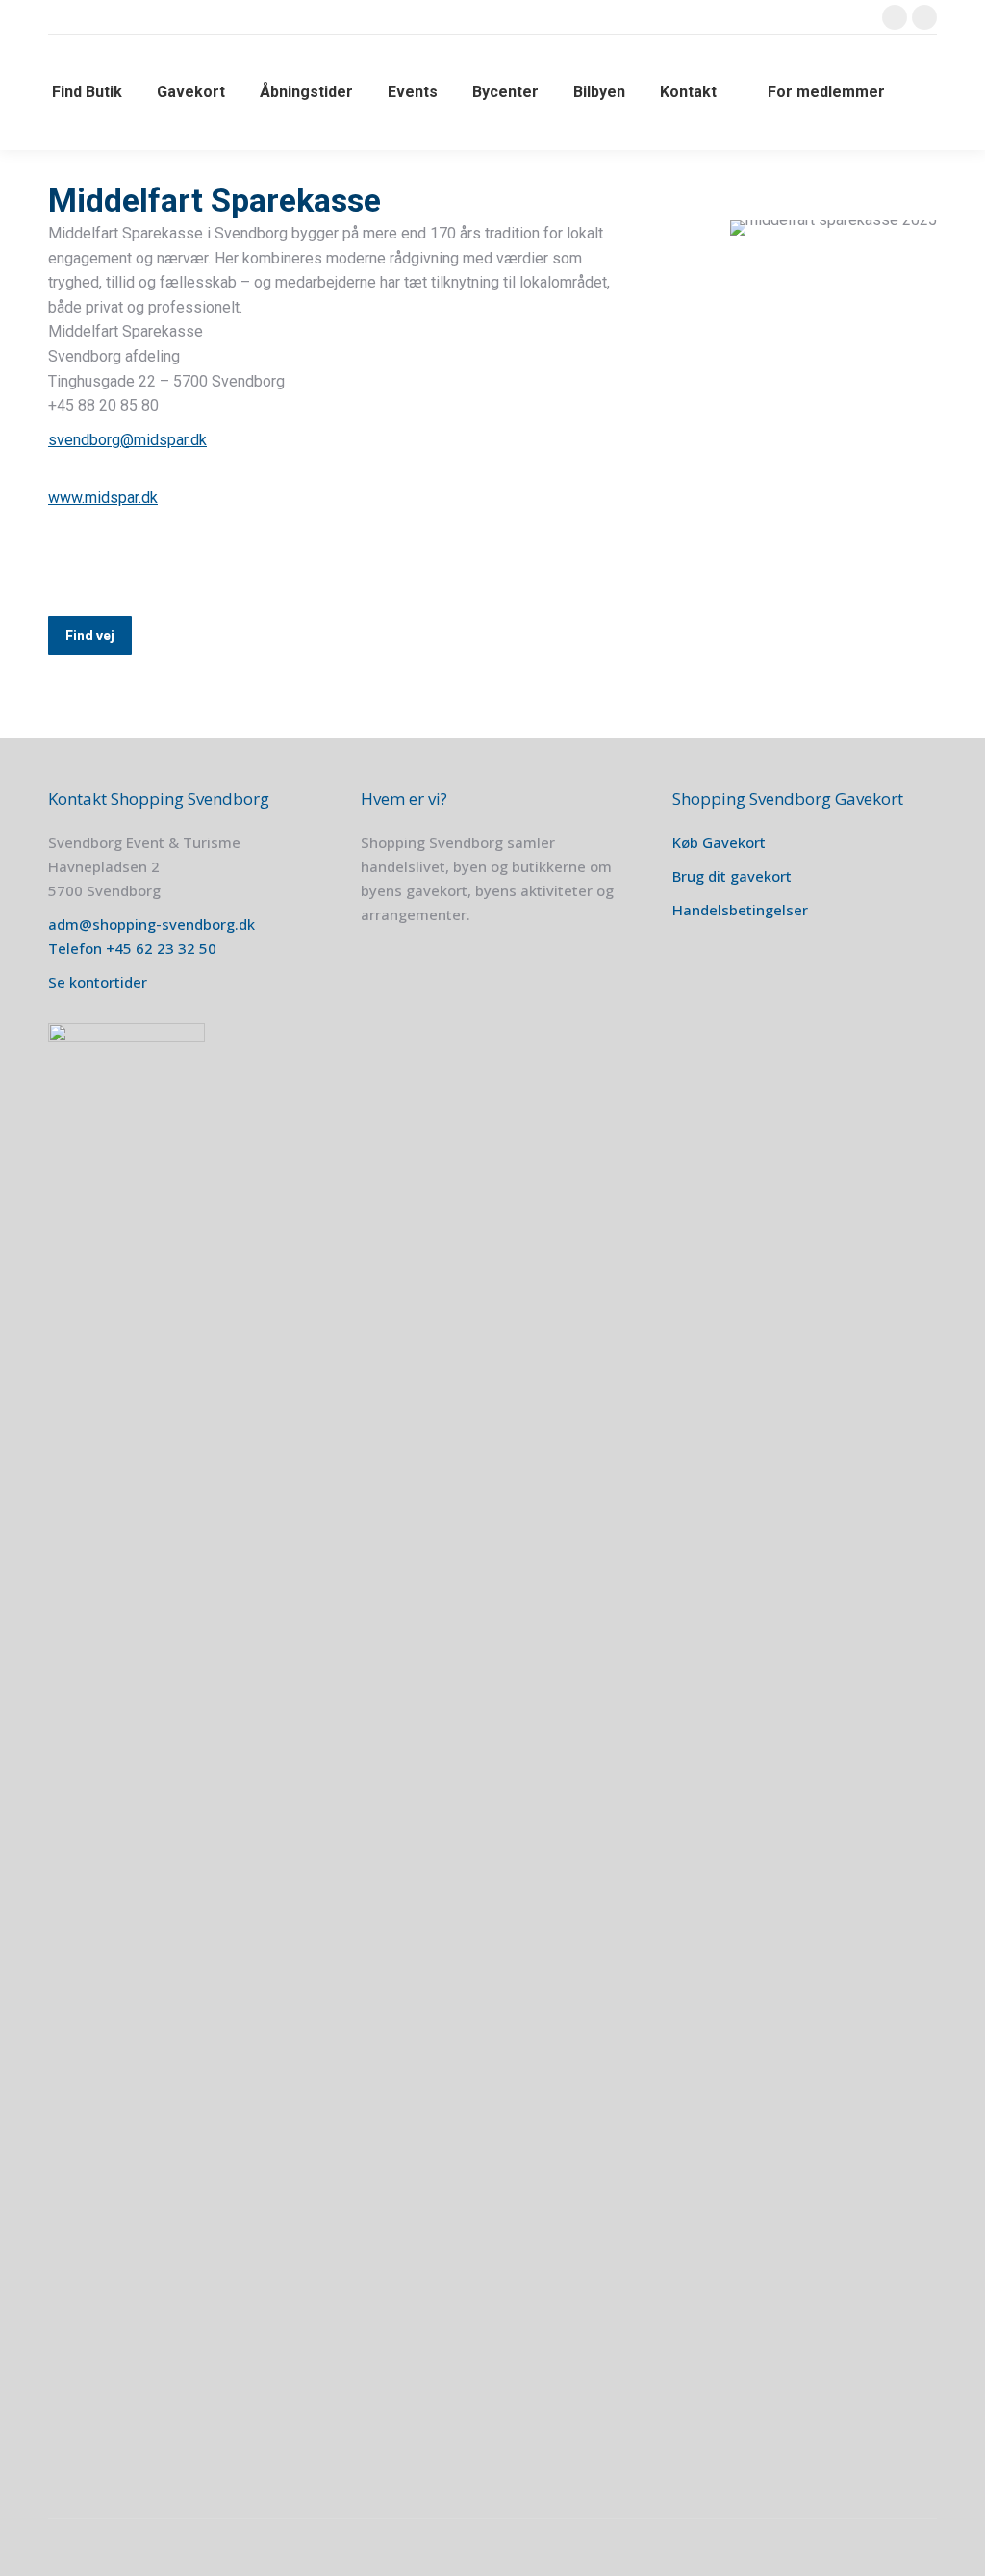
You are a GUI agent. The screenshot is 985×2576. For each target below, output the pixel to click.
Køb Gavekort (719, 842)
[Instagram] (117, 563)
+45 (121, 948)
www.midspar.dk (103, 498)
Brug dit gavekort (732, 876)
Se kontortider (98, 982)
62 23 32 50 (176, 948)
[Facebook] (70, 563)
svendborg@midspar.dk (127, 440)
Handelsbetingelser (740, 910)
